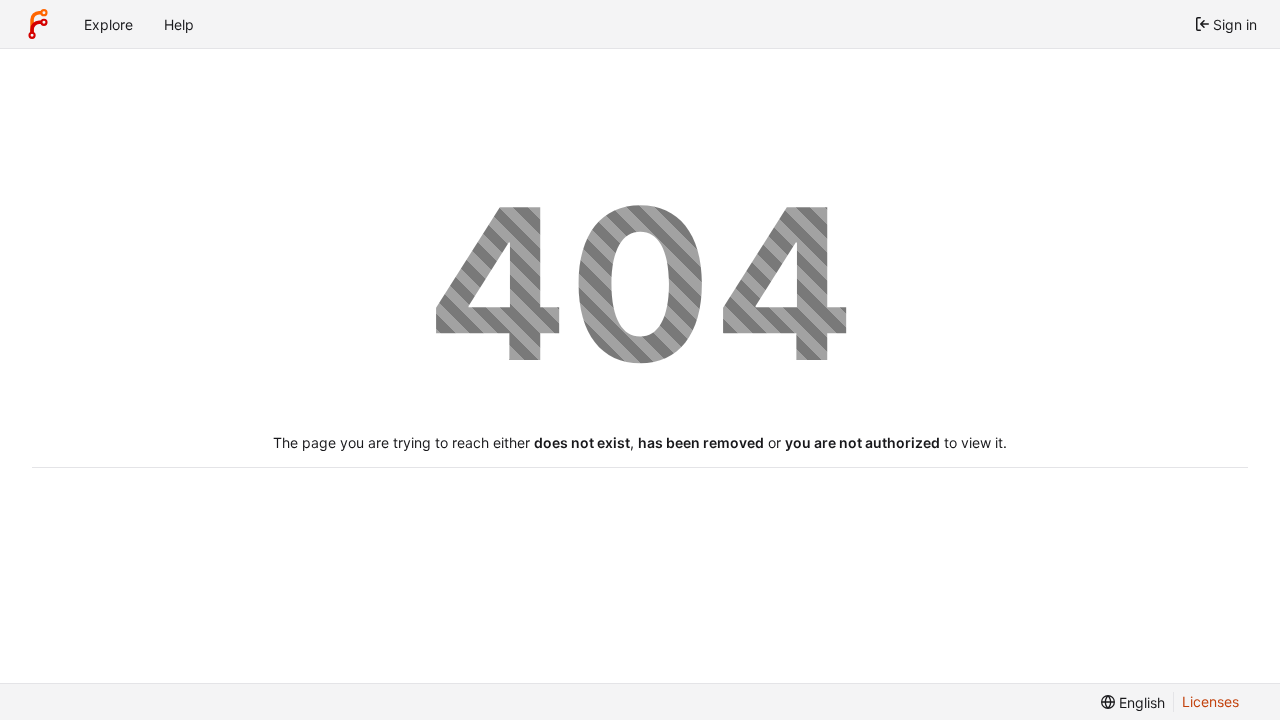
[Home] (38, 24)
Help (179, 24)
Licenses (1210, 701)
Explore (108, 24)
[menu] (1133, 702)
